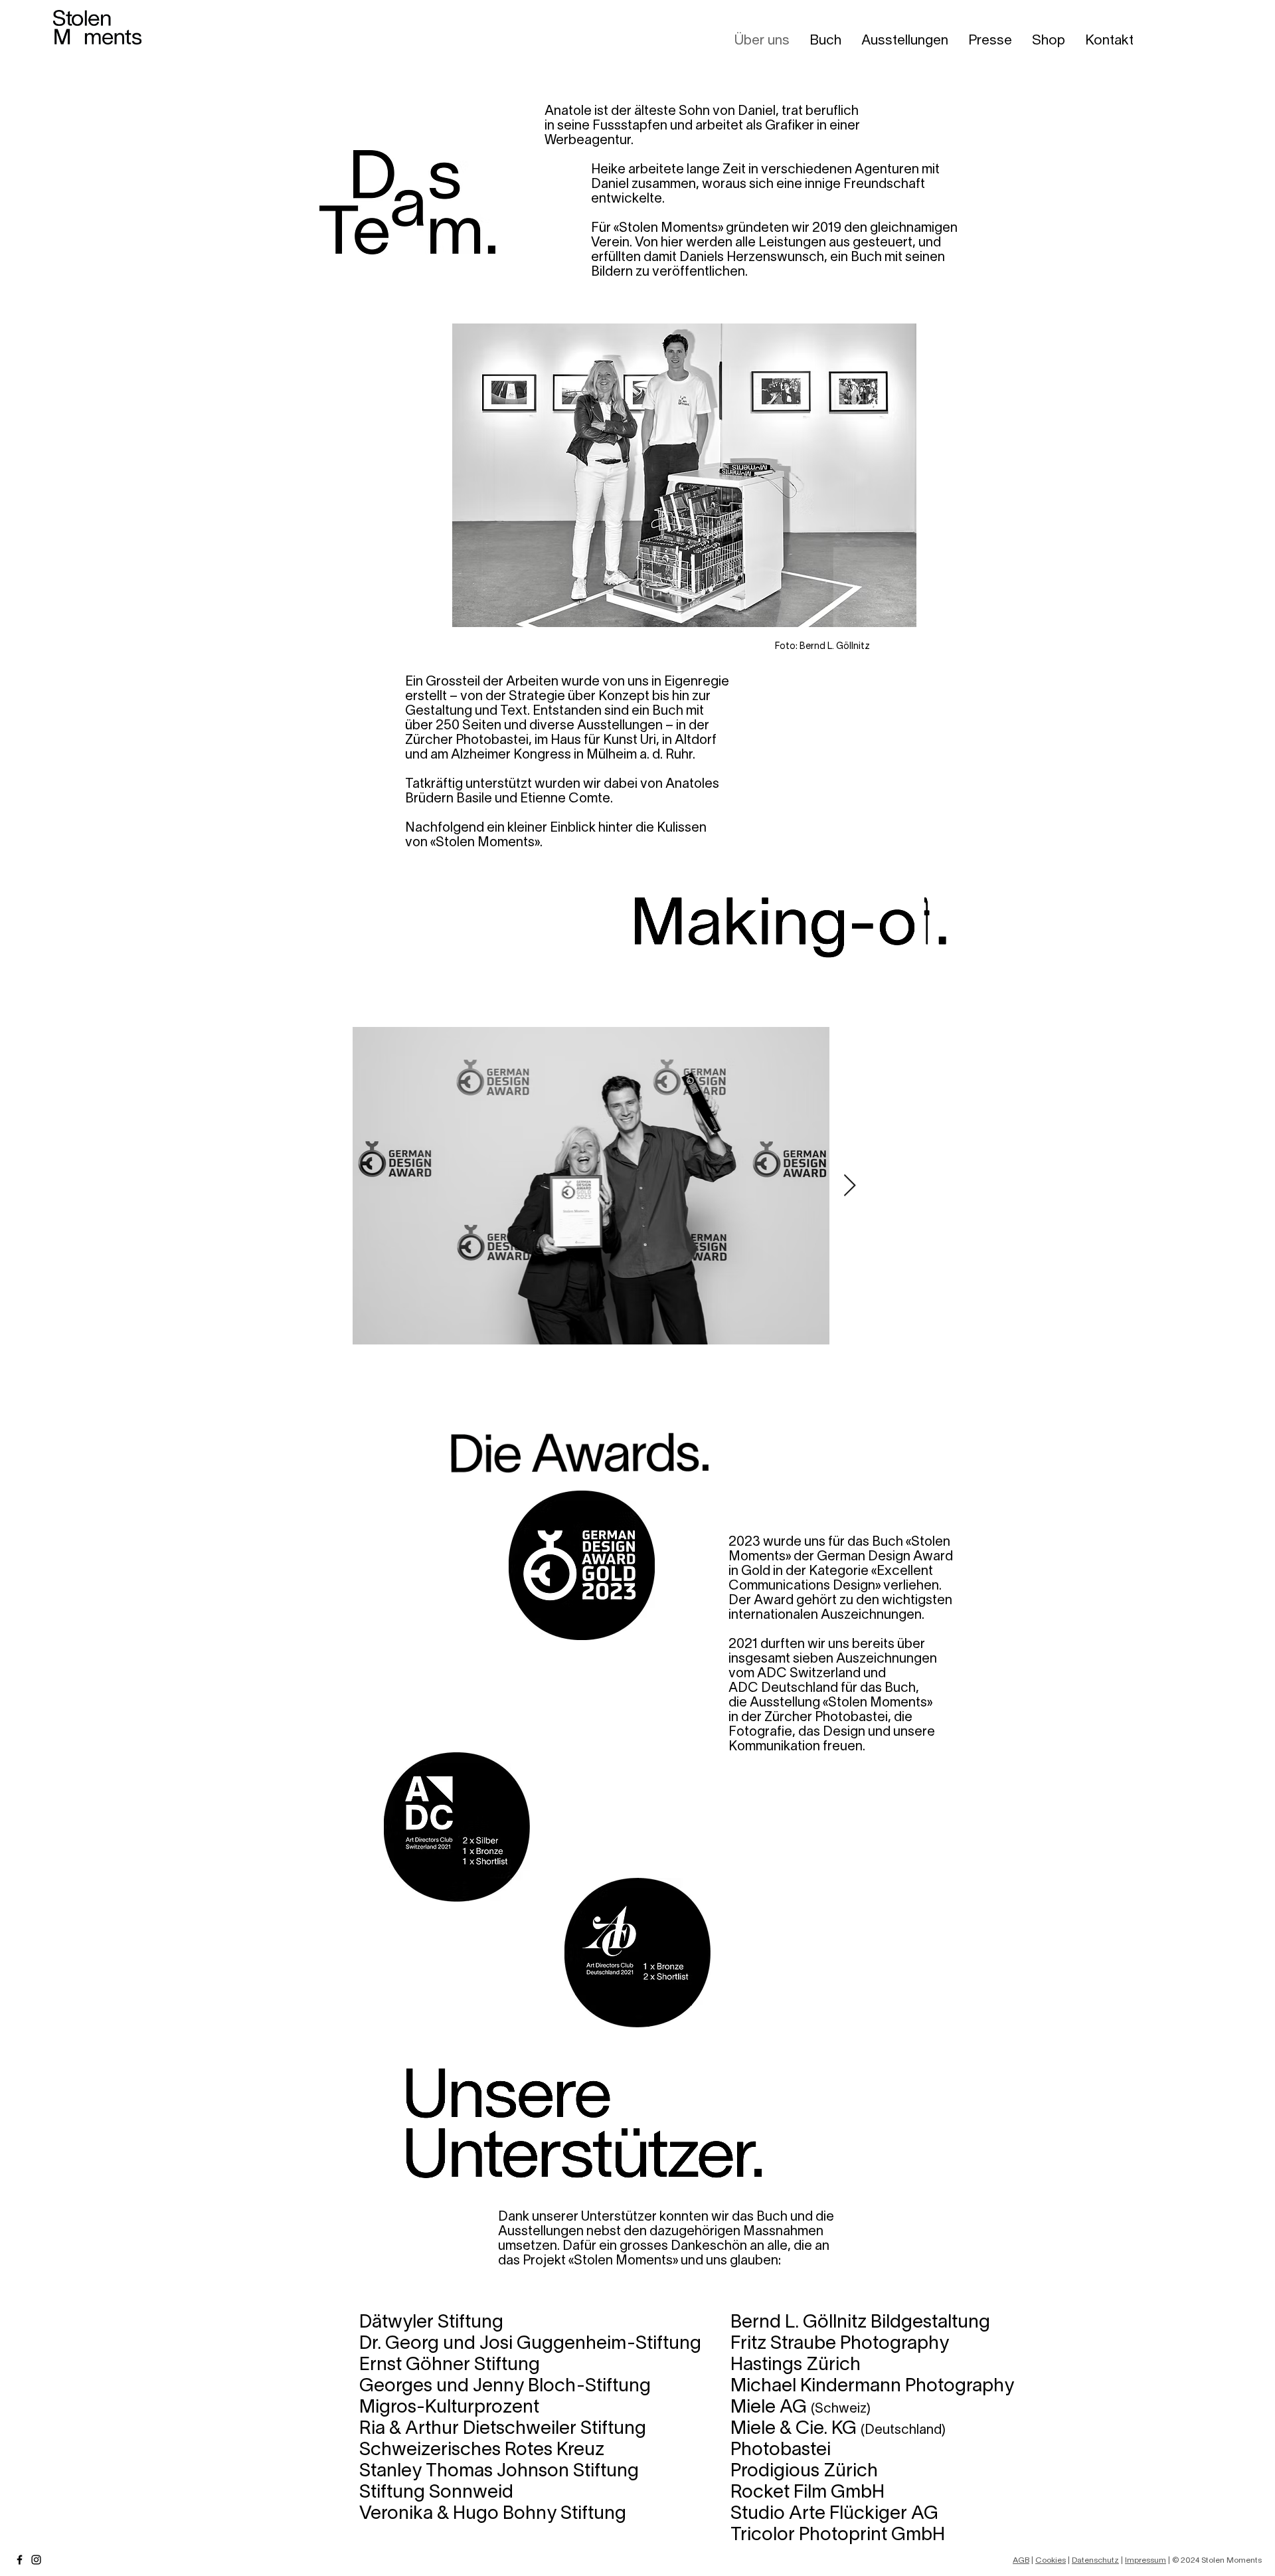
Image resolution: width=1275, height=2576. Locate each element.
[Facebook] (20, 2560)
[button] (905, 39)
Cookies (1051, 2560)
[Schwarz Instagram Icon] (36, 2560)
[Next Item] (850, 1186)
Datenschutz (1095, 2560)
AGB (1021, 2560)
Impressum (1146, 2560)
